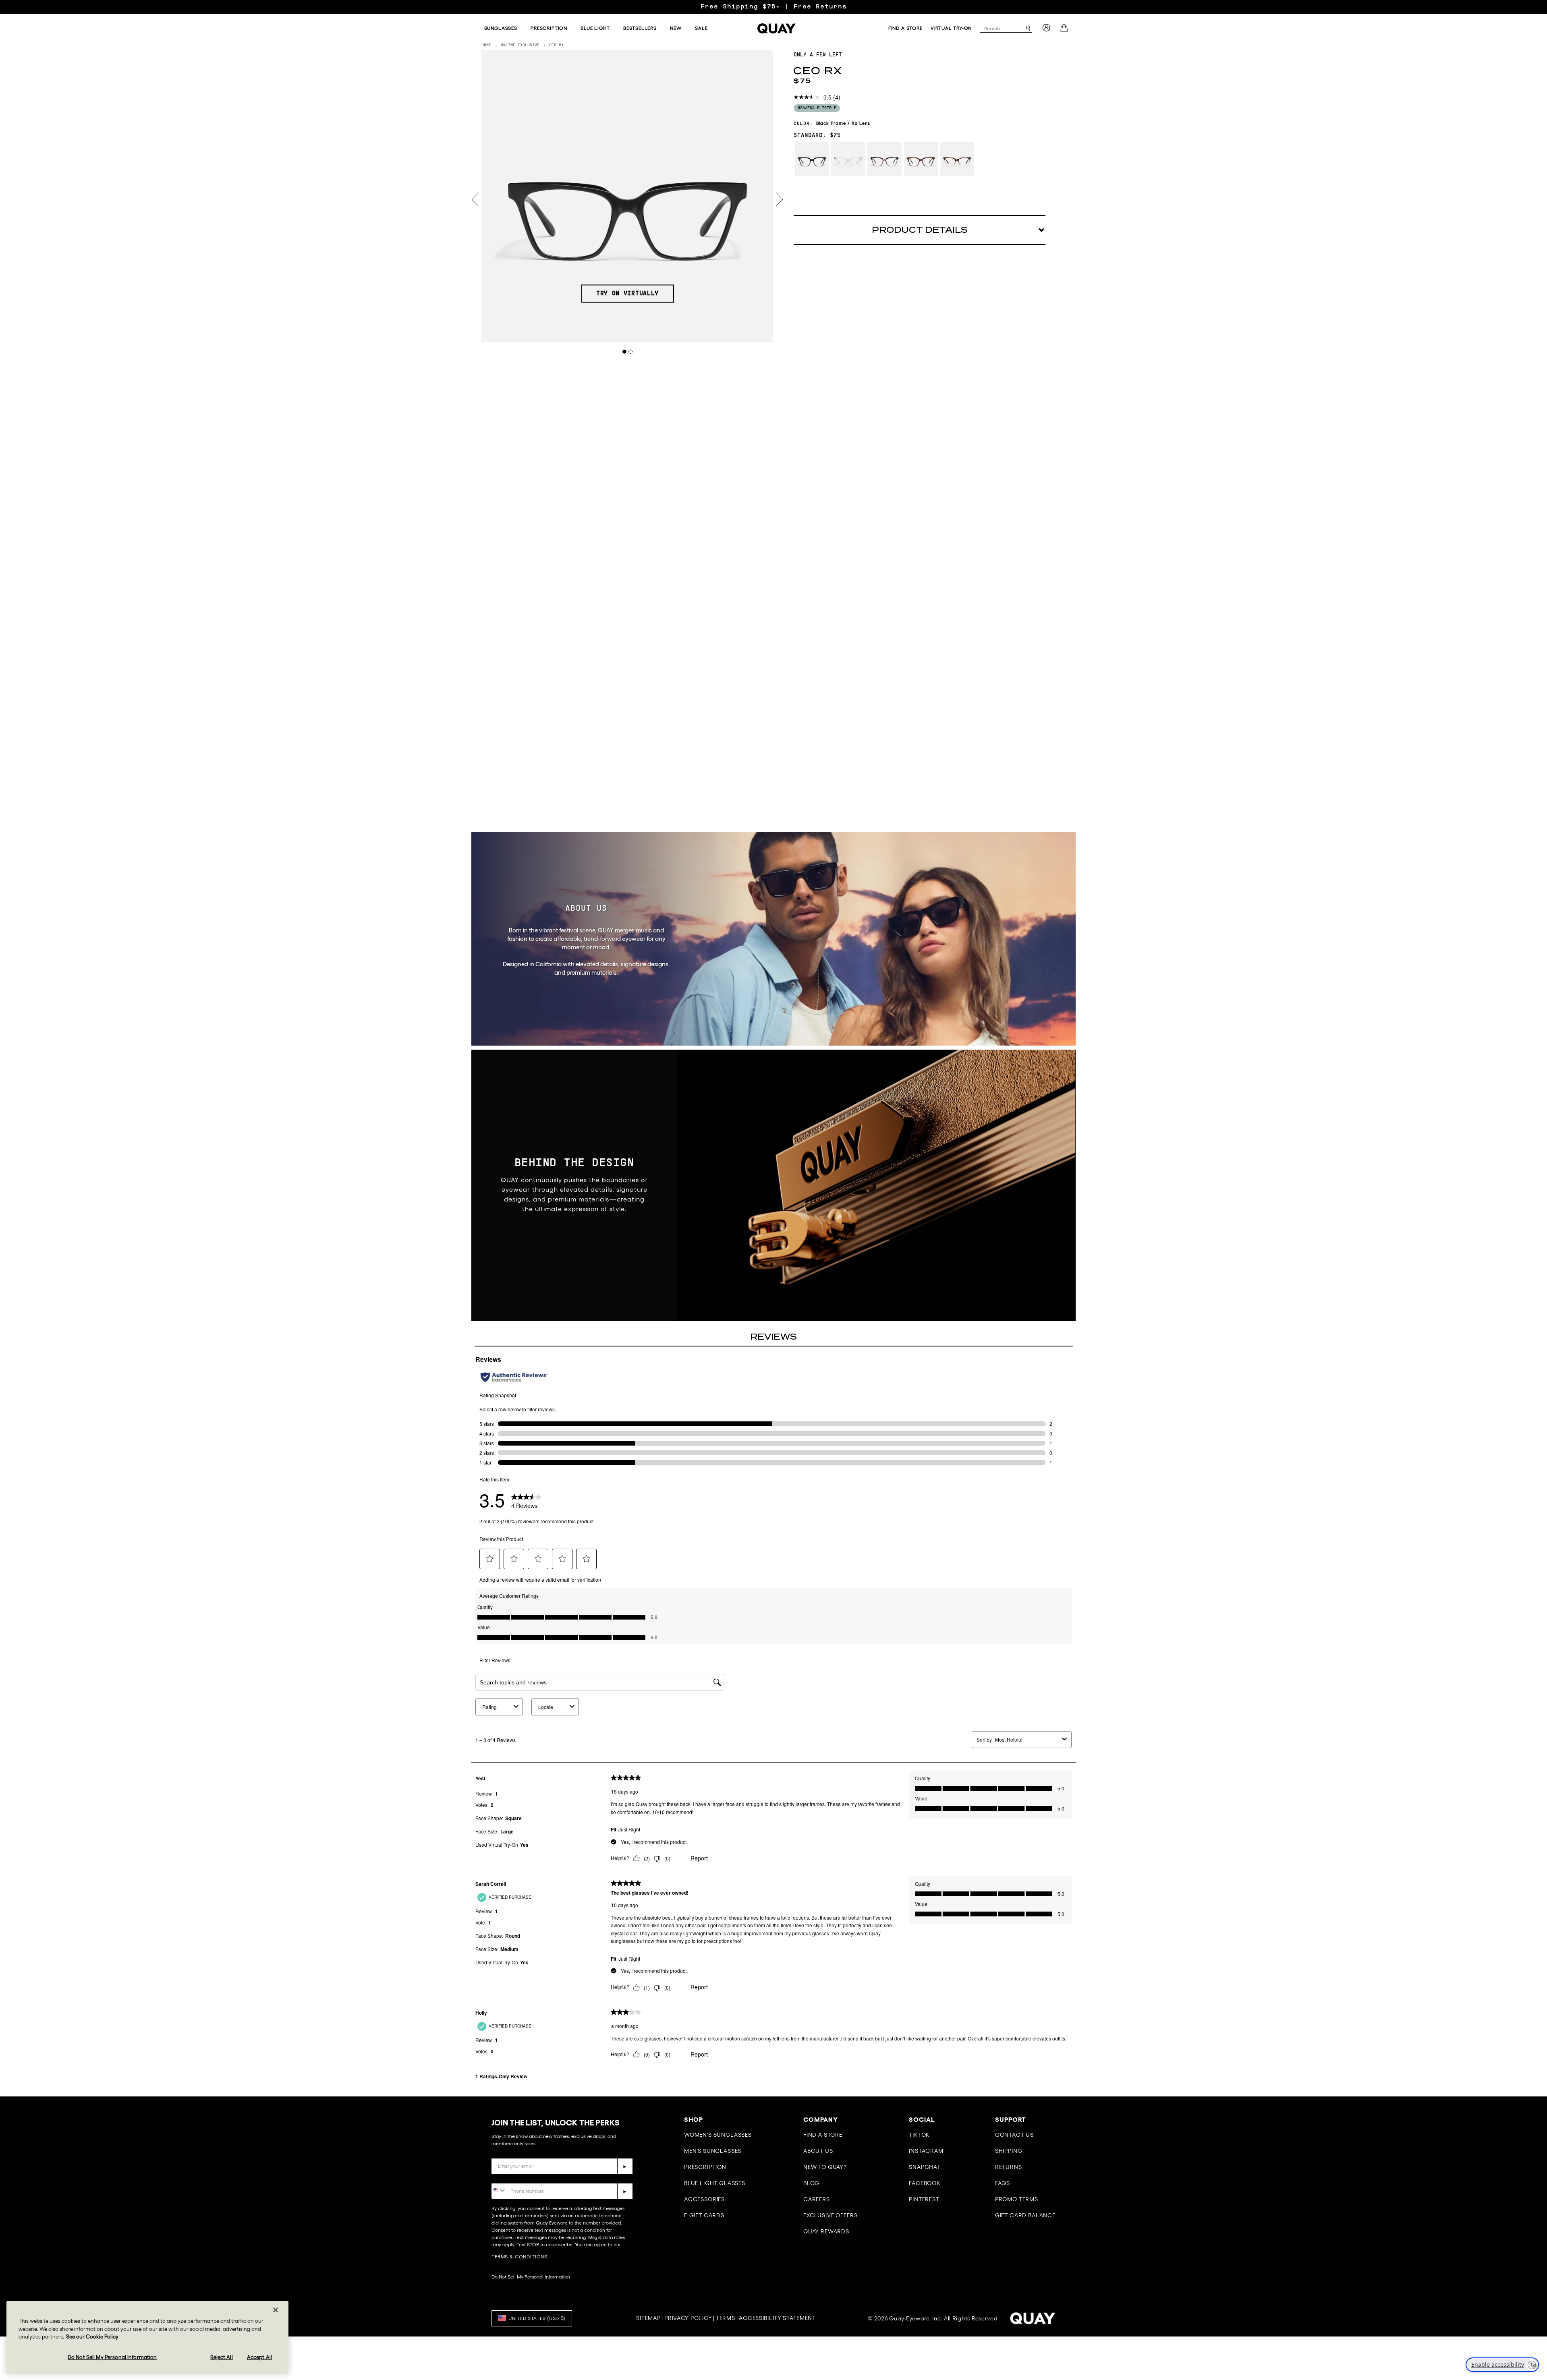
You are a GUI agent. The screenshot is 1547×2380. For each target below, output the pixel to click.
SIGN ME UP (1461, 2293)
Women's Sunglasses (718, 2135)
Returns (1009, 2167)
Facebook (925, 2183)
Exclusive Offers (830, 2215)
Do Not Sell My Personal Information (531, 2277)
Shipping (1009, 2151)
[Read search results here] (1028, 28)
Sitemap (648, 2318)
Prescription (705, 2167)
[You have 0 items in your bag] (1065, 30)
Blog (811, 2183)
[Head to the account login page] (1046, 30)
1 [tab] (625, 351)
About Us (818, 2151)
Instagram (926, 2151)
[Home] (777, 28)
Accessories (704, 2199)
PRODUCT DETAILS (920, 230)
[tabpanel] (627, 196)
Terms (726, 2318)
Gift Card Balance (1025, 2215)
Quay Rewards (826, 2231)
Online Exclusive (520, 45)
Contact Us (1014, 2135)
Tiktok (919, 2135)
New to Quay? (825, 2167)
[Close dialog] (1529, 2162)
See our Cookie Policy (92, 2337)
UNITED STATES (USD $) (537, 2318)
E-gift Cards (704, 2215)
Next (780, 200)
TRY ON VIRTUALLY (627, 294)
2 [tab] (631, 351)
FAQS (1003, 2183)
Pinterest (924, 2199)
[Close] (276, 2310)
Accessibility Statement (777, 2318)
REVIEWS (773, 1337)
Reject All (221, 2357)
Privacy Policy (688, 2318)
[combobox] (1002, 28)
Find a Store (823, 2135)
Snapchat (925, 2167)
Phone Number (515, 2177)
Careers (817, 2199)
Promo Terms (1017, 2199)
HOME (486, 45)
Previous (475, 200)
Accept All (259, 2357)
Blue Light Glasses (715, 2183)
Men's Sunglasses (713, 2151)
